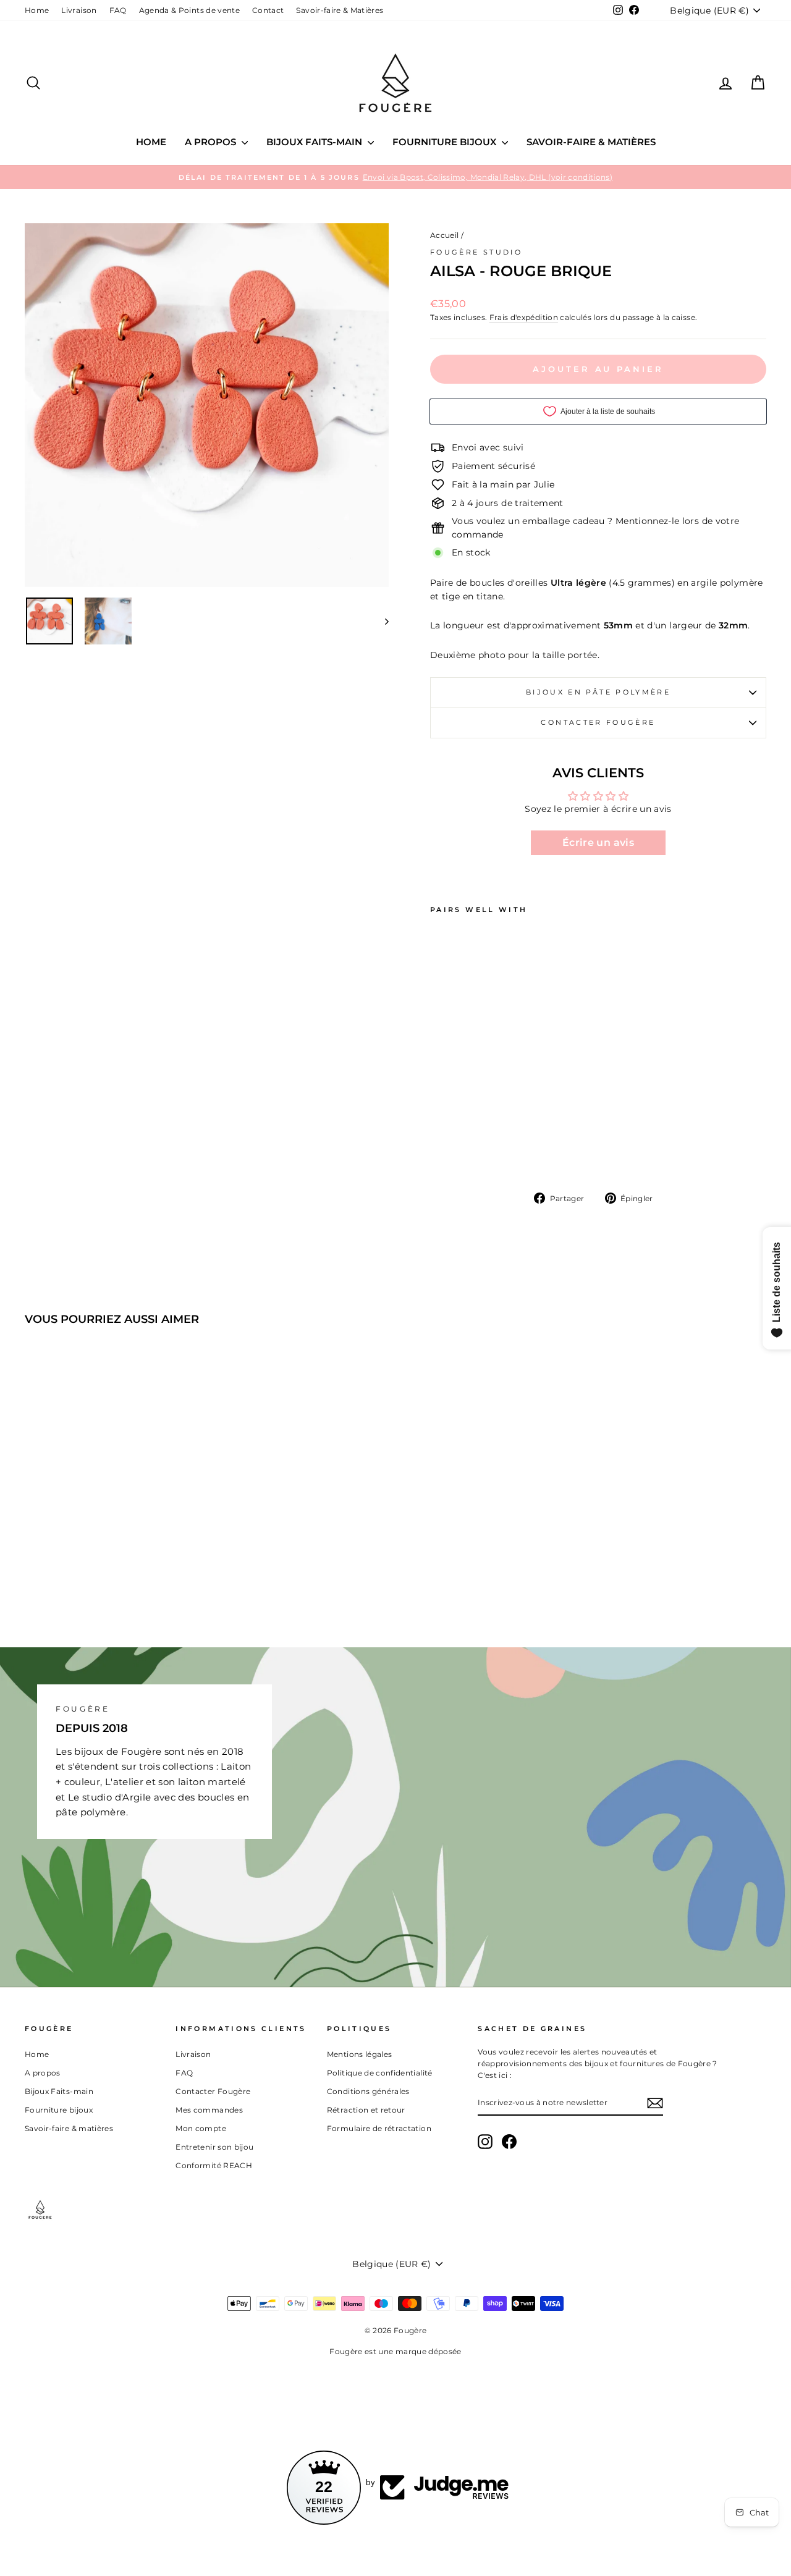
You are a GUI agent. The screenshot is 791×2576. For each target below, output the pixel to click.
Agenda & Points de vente (189, 10)
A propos (212, 142)
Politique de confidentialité (380, 2073)
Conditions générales (368, 2091)
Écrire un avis (598, 842)
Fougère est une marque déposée (395, 2351)
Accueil (444, 235)
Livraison (79, 10)
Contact (268, 10)
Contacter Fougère (598, 722)
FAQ (118, 10)
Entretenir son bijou (214, 2147)
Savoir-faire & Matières (340, 10)
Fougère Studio (476, 252)
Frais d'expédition (524, 317)
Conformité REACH (214, 2165)
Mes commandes (209, 2110)
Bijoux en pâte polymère (598, 692)
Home (37, 10)
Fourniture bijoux (446, 142)
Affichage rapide (112, 1518)
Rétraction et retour (366, 2110)
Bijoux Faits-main (315, 142)
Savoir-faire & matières (591, 142)
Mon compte (201, 2128)
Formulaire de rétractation (379, 2128)
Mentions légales (360, 2054)
